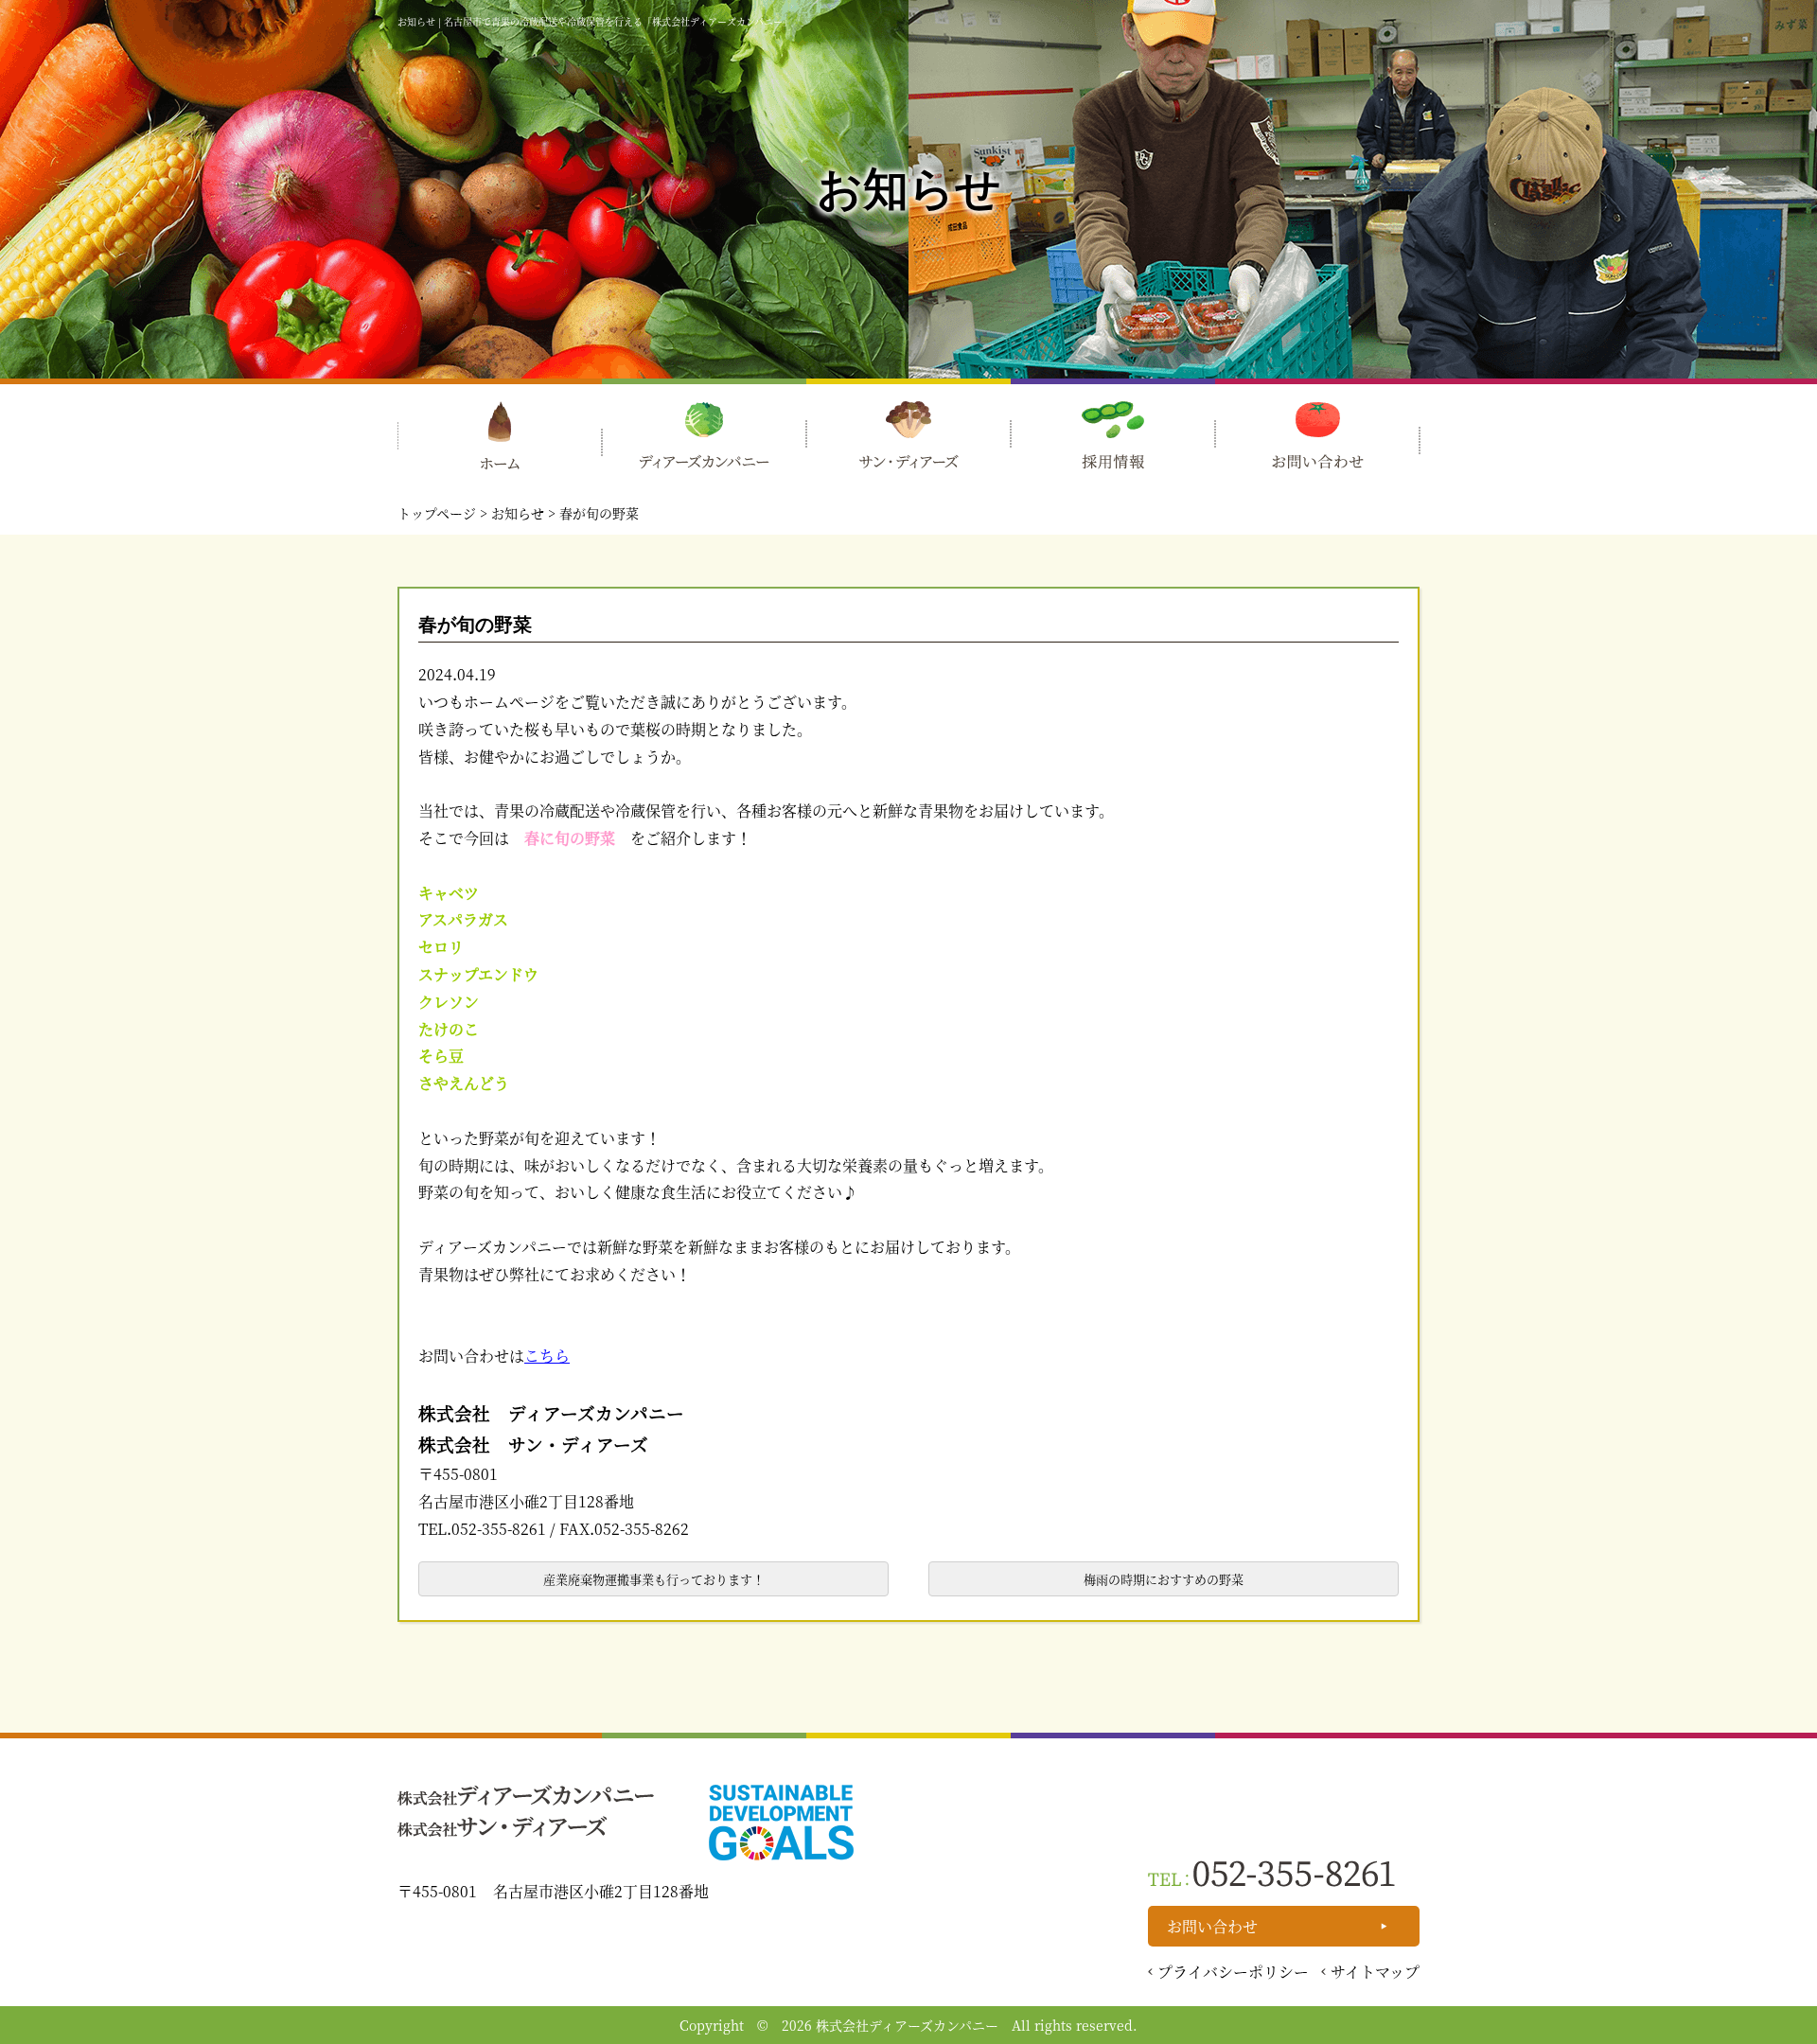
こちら (547, 1356)
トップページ (437, 513)
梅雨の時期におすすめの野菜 (1164, 1579)
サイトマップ (1375, 1972)
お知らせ (518, 513)
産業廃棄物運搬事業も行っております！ (654, 1579)
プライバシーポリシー (1233, 1972)
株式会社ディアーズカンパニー (907, 2025)
